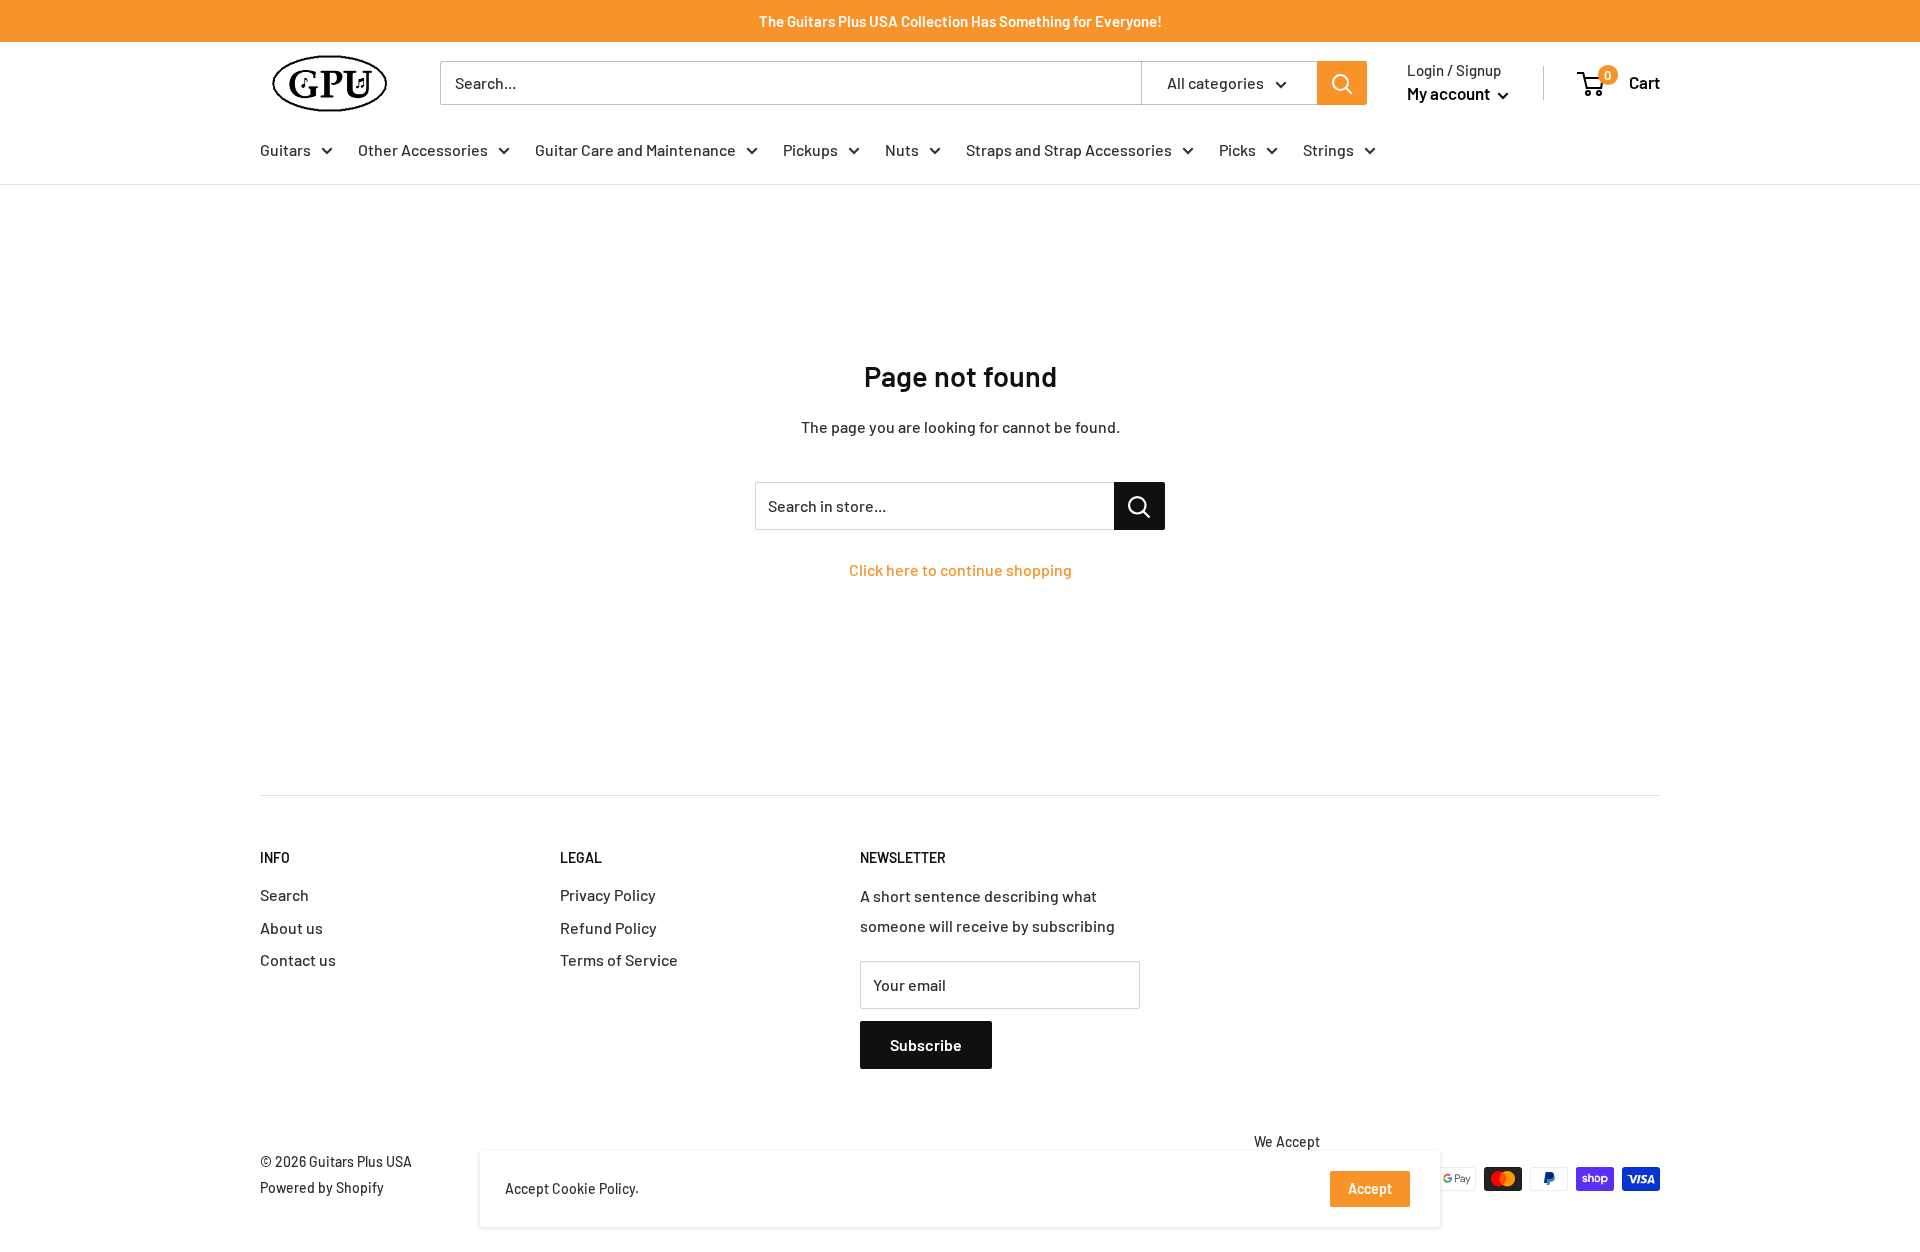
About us (291, 927)
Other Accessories (423, 149)
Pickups (810, 149)
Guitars (285, 149)
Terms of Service (619, 959)
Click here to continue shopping (960, 569)
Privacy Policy (608, 894)
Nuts (902, 149)
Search (284, 894)
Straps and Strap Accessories (1069, 149)
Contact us (298, 959)
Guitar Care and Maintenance (635, 149)
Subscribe (926, 1044)
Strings (1328, 149)
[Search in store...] (1139, 506)
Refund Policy (608, 927)
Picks (1237, 149)
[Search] (1342, 83)
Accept (1370, 1188)
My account (1450, 93)
